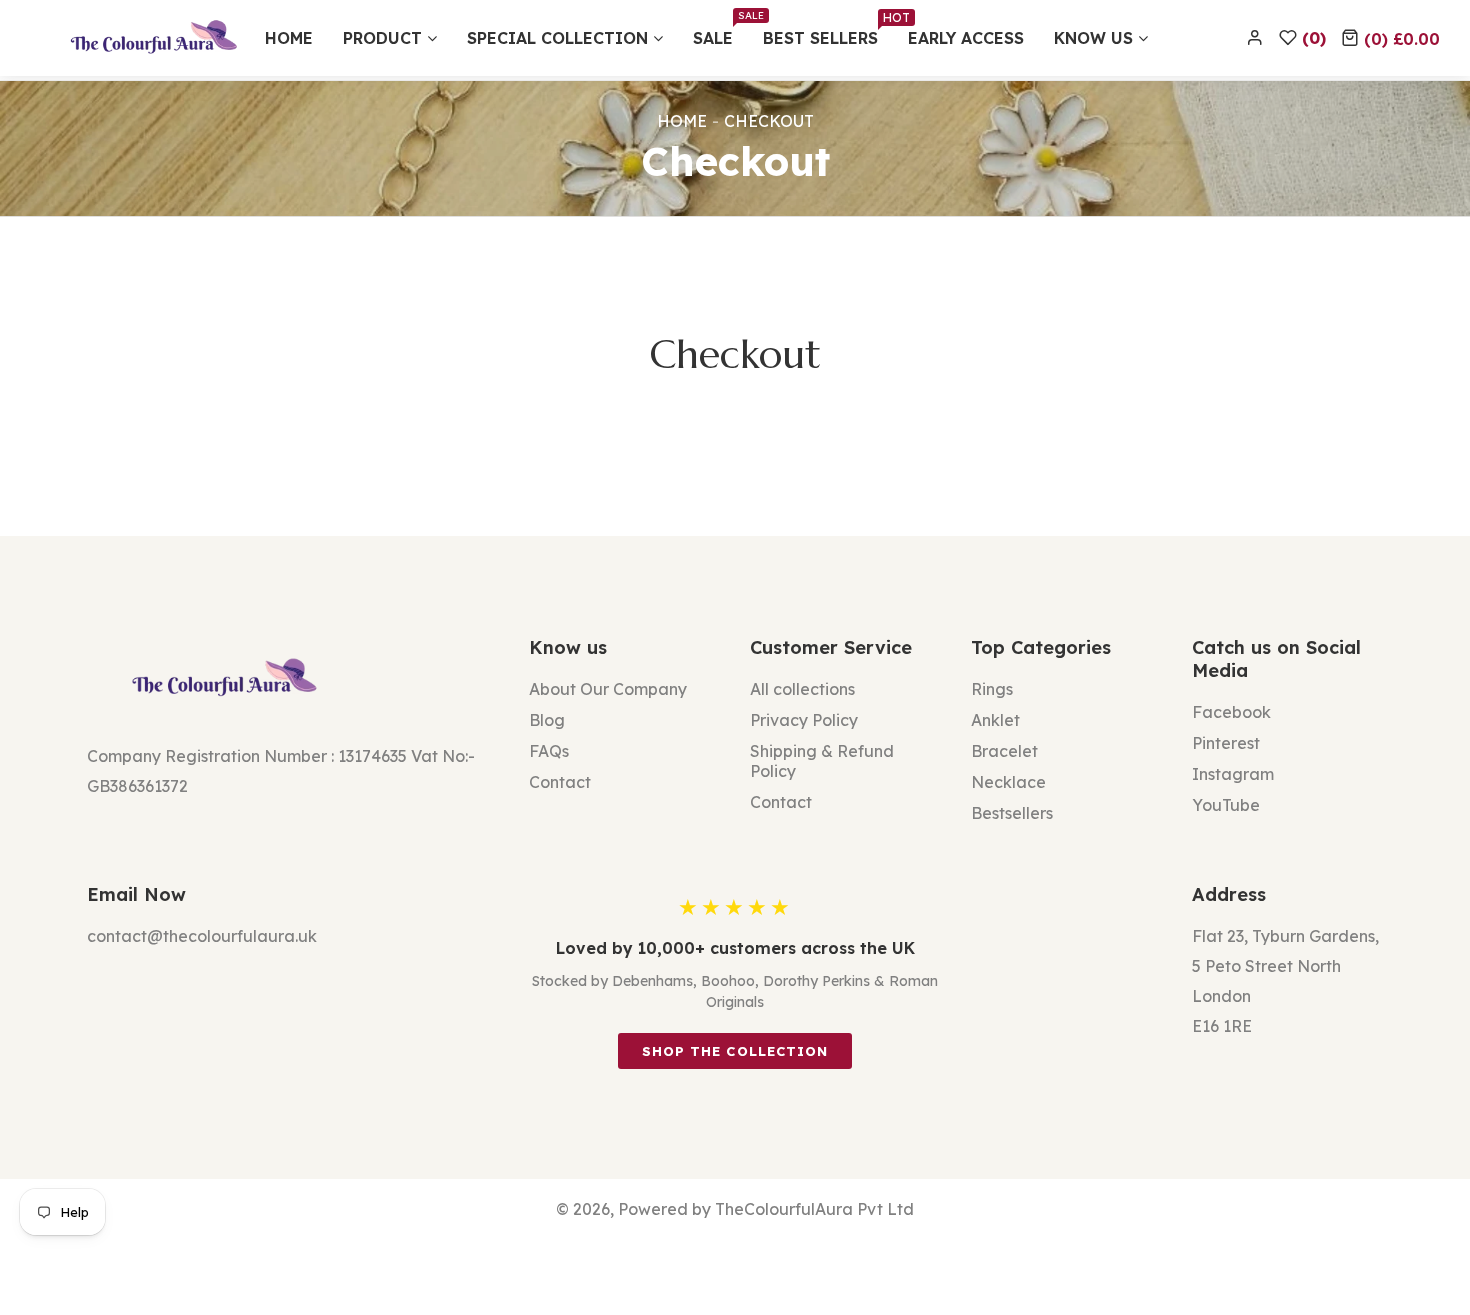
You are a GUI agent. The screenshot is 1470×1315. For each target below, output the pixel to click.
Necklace (1008, 782)
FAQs (549, 751)
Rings (992, 689)
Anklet (995, 720)
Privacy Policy (804, 720)
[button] (1390, 38)
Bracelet (1004, 751)
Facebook (1231, 712)
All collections (802, 689)
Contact (560, 782)
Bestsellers (1012, 813)
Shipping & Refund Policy (822, 761)
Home (682, 121)
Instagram (1233, 774)
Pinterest (1226, 743)
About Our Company (608, 689)
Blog (547, 720)
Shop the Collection (735, 1051)
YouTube (1226, 805)
